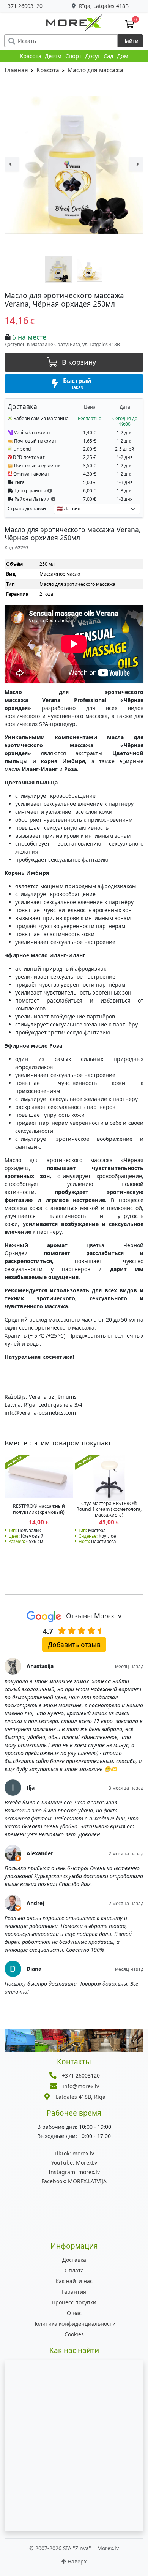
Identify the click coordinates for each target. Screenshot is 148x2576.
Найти (130, 41)
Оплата (74, 2270)
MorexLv (74, 2162)
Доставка (74, 2260)
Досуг (92, 56)
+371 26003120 (24, 6)
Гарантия (74, 2292)
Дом (123, 56)
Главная (16, 70)
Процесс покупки (74, 2302)
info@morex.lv (81, 2086)
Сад (109, 56)
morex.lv (74, 2153)
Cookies (74, 2334)
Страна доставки (27, 508)
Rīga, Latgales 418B (103, 6)
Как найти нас (74, 2281)
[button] (50, 490)
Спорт (73, 56)
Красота (31, 56)
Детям (53, 56)
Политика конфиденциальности (74, 2324)
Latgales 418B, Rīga (81, 2097)
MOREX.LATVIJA (74, 2181)
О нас (74, 2313)
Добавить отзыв (74, 1645)
